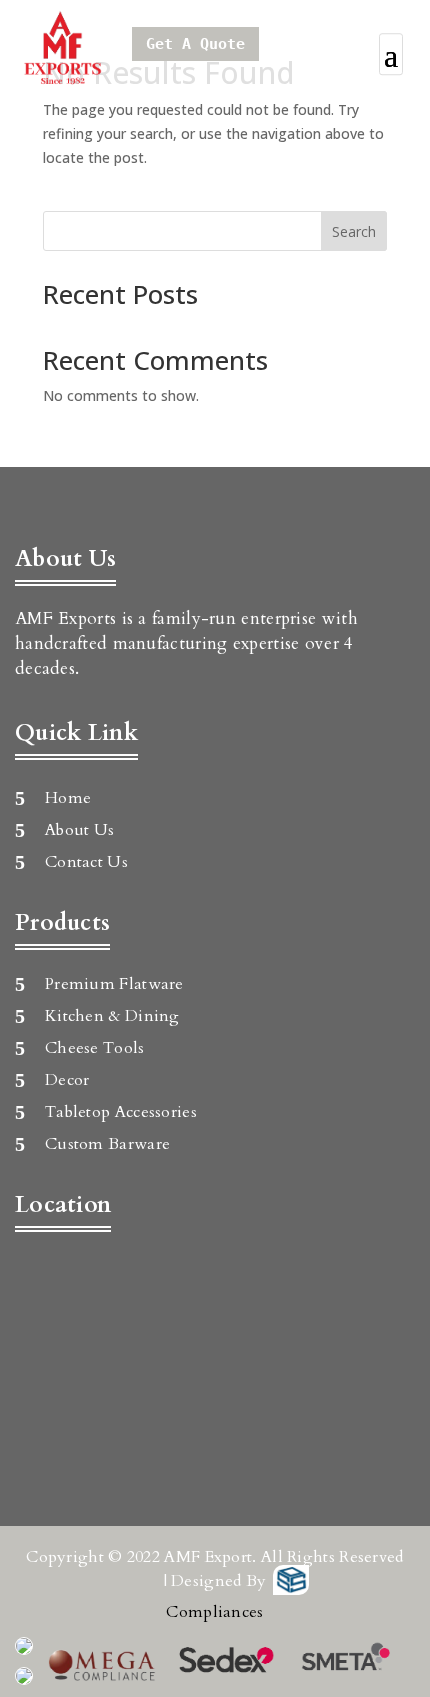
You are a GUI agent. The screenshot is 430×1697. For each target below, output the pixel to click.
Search (354, 231)
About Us (79, 830)
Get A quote (195, 44)
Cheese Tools (95, 1048)
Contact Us (86, 862)
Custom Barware (107, 1144)
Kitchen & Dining (112, 1016)
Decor (67, 1080)
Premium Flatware (114, 984)
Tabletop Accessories (121, 1112)
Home (68, 798)
